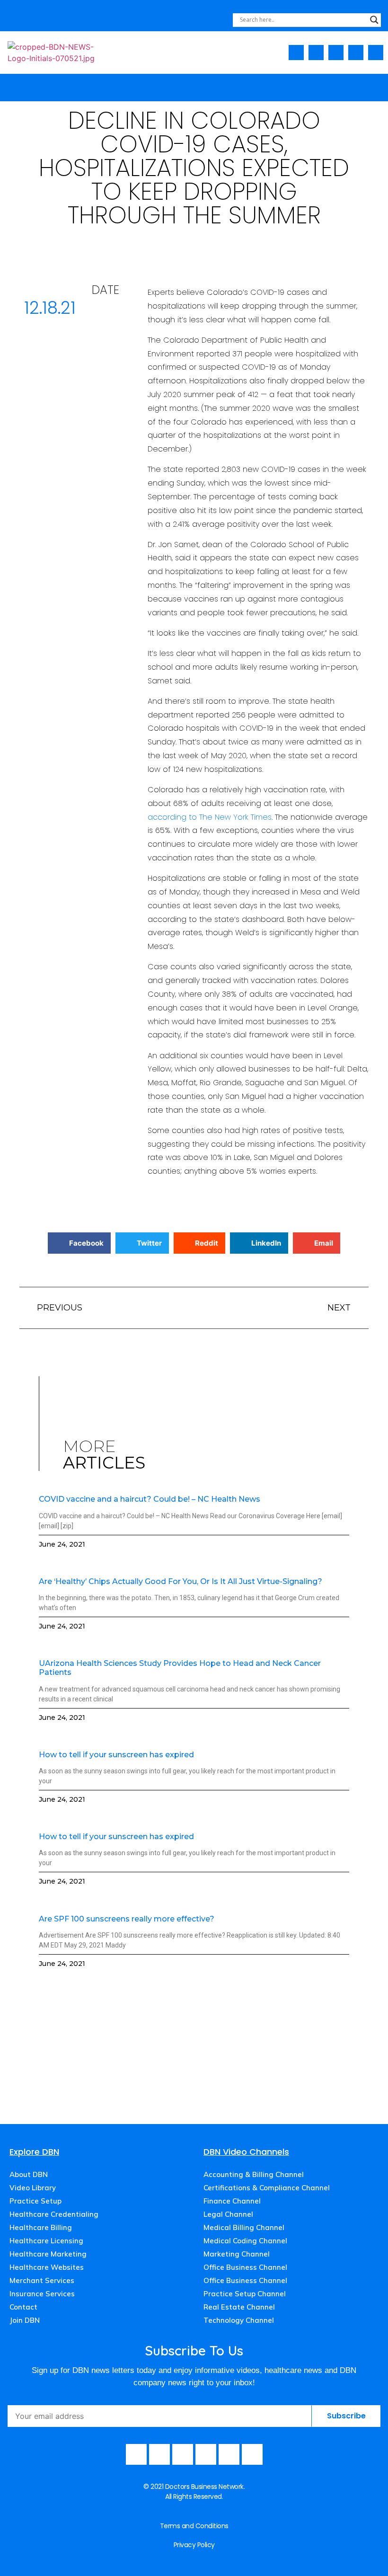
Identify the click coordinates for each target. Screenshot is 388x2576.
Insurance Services (42, 2294)
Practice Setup (35, 2201)
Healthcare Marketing (48, 2254)
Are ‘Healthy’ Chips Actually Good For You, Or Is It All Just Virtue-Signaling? (181, 1581)
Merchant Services (42, 2280)
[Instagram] (336, 53)
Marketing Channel (237, 2254)
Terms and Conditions (194, 2526)
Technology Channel (239, 2320)
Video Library (33, 2188)
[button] (378, 85)
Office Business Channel (245, 2267)
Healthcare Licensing (46, 2241)
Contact (23, 2307)
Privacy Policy (194, 2545)
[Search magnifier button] (374, 20)
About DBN (29, 2174)
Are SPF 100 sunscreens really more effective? (127, 1919)
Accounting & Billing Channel (254, 2174)
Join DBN (25, 2320)
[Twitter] (356, 53)
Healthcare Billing (41, 2227)
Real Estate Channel (239, 2307)
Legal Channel (228, 2214)
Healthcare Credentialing (54, 2214)
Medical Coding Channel (245, 2241)
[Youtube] (316, 53)
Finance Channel (232, 2201)
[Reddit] (252, 2454)
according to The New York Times (210, 817)
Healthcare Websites (47, 2267)
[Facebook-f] (296, 53)
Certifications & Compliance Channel (267, 2188)
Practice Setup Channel (245, 2294)
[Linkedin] (376, 53)
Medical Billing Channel (244, 2227)
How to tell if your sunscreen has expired (116, 1755)
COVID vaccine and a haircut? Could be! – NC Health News (150, 1499)
